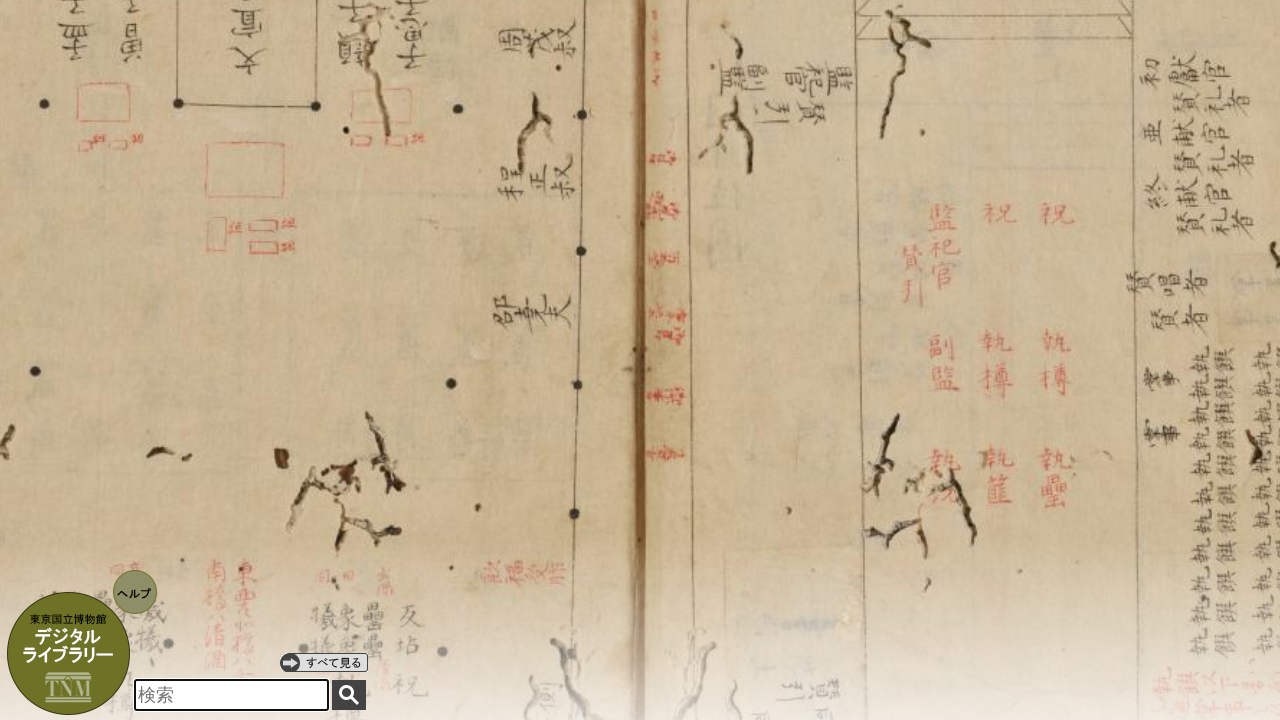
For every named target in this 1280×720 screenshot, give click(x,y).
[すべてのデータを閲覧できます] (324, 662)
